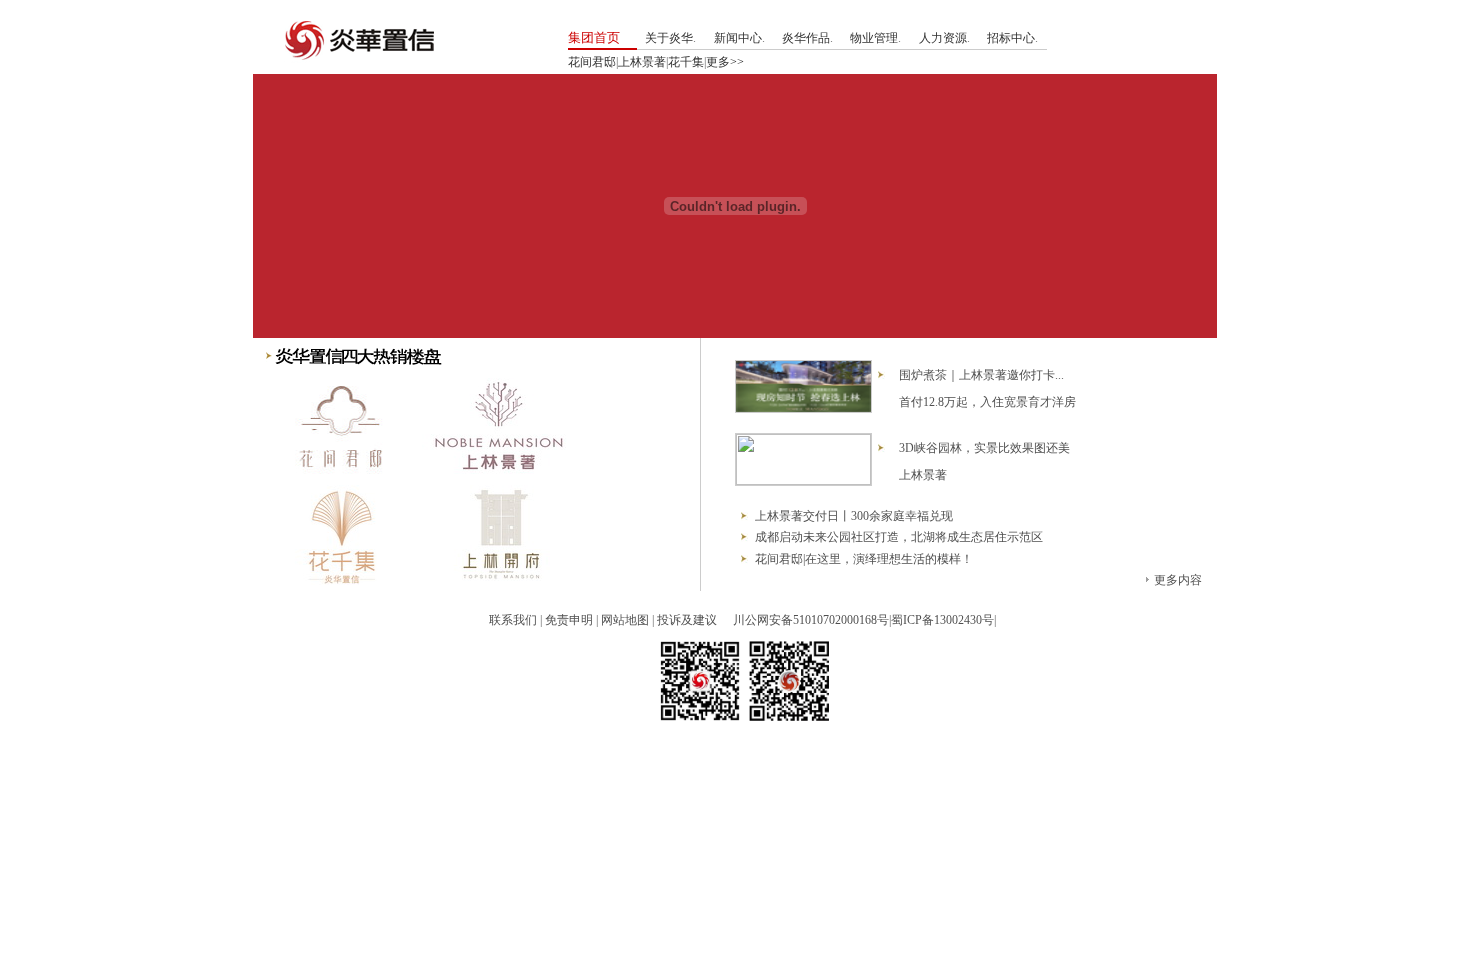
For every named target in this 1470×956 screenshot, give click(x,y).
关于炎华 (669, 38)
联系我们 (513, 620)
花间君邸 (592, 62)
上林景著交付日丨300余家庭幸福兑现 (854, 516)
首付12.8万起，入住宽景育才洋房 (987, 402)
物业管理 (874, 38)
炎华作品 (806, 38)
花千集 (686, 62)
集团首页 (594, 37)
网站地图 (625, 620)
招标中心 (1011, 38)
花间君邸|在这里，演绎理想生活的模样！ (864, 559)
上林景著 (642, 62)
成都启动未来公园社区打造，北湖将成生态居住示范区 (899, 537)
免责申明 (569, 620)
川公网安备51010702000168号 (811, 620)
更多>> (725, 62)
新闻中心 (738, 38)
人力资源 (943, 38)
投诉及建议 (687, 620)
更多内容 (1178, 580)
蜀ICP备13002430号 (942, 620)
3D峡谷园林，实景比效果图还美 (984, 448)
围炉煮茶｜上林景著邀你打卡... (981, 375)
